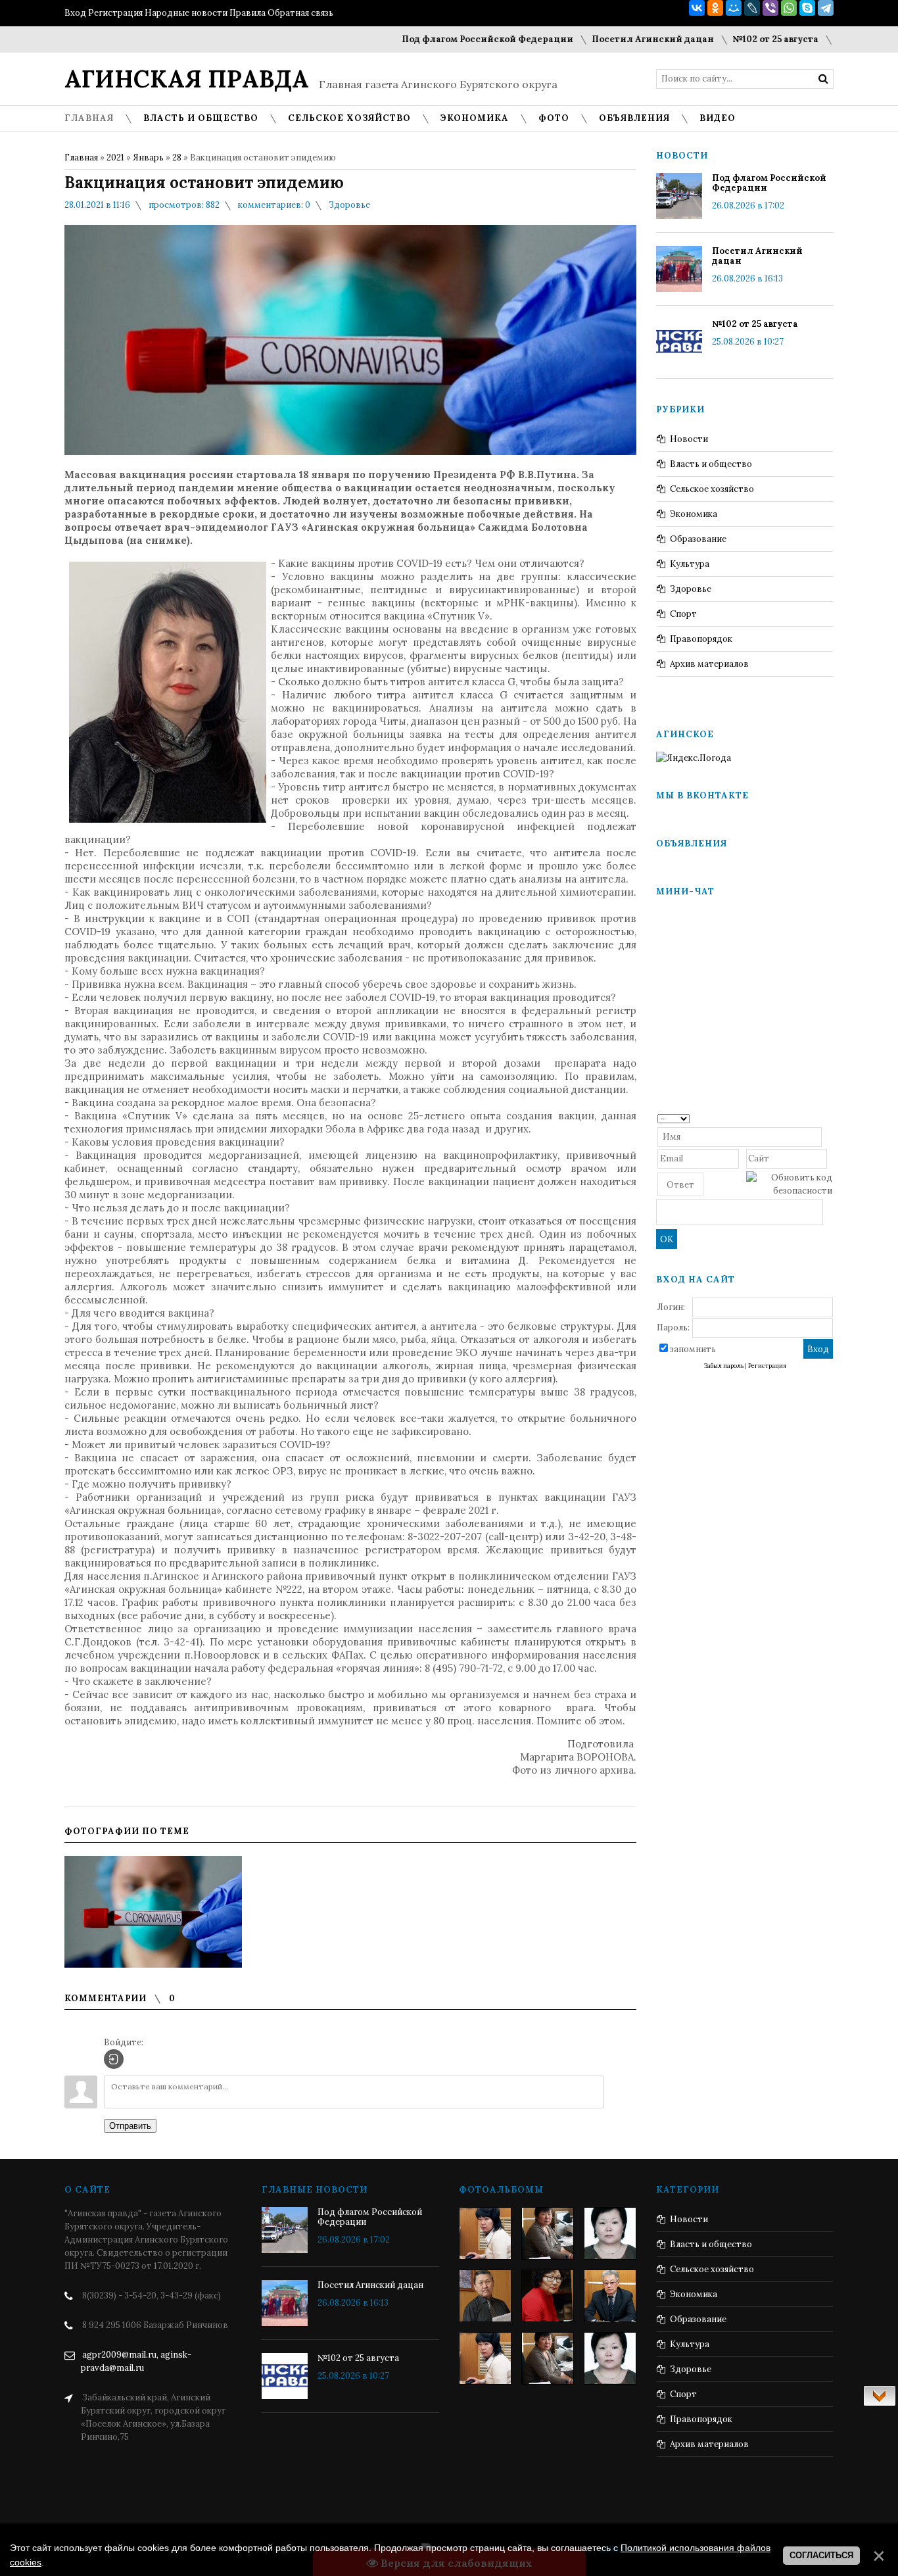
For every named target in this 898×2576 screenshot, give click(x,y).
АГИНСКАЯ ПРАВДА (187, 79)
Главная (81, 158)
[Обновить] (828, 1118)
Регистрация (115, 13)
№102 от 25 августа (728, 39)
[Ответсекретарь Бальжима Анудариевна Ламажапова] (548, 2296)
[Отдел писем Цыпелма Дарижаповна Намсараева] (610, 2233)
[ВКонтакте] (697, 8)
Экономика (694, 514)
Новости (689, 439)
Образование (698, 539)
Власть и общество (711, 464)
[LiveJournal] (752, 8)
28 (177, 158)
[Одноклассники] (715, 8)
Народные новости (186, 13)
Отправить (130, 2126)
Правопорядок (701, 639)
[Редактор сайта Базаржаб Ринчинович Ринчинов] (485, 2296)
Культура (690, 564)
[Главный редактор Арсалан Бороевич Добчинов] (610, 2296)
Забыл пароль (724, 1366)
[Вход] (114, 2059)
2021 (115, 158)
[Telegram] (826, 8)
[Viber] (770, 8)
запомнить (693, 1349)
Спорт (683, 614)
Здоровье (349, 205)
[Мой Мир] (734, 8)
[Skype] (807, 8)
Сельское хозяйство (712, 489)
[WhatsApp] (789, 8)
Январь (148, 158)
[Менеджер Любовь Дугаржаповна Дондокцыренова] (548, 2233)
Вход (75, 13)
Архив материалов (709, 664)
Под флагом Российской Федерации (440, 39)
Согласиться (821, 2555)
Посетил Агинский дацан (605, 39)
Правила (248, 13)
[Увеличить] (153, 1912)
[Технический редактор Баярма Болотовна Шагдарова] (485, 2233)
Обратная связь (300, 13)
